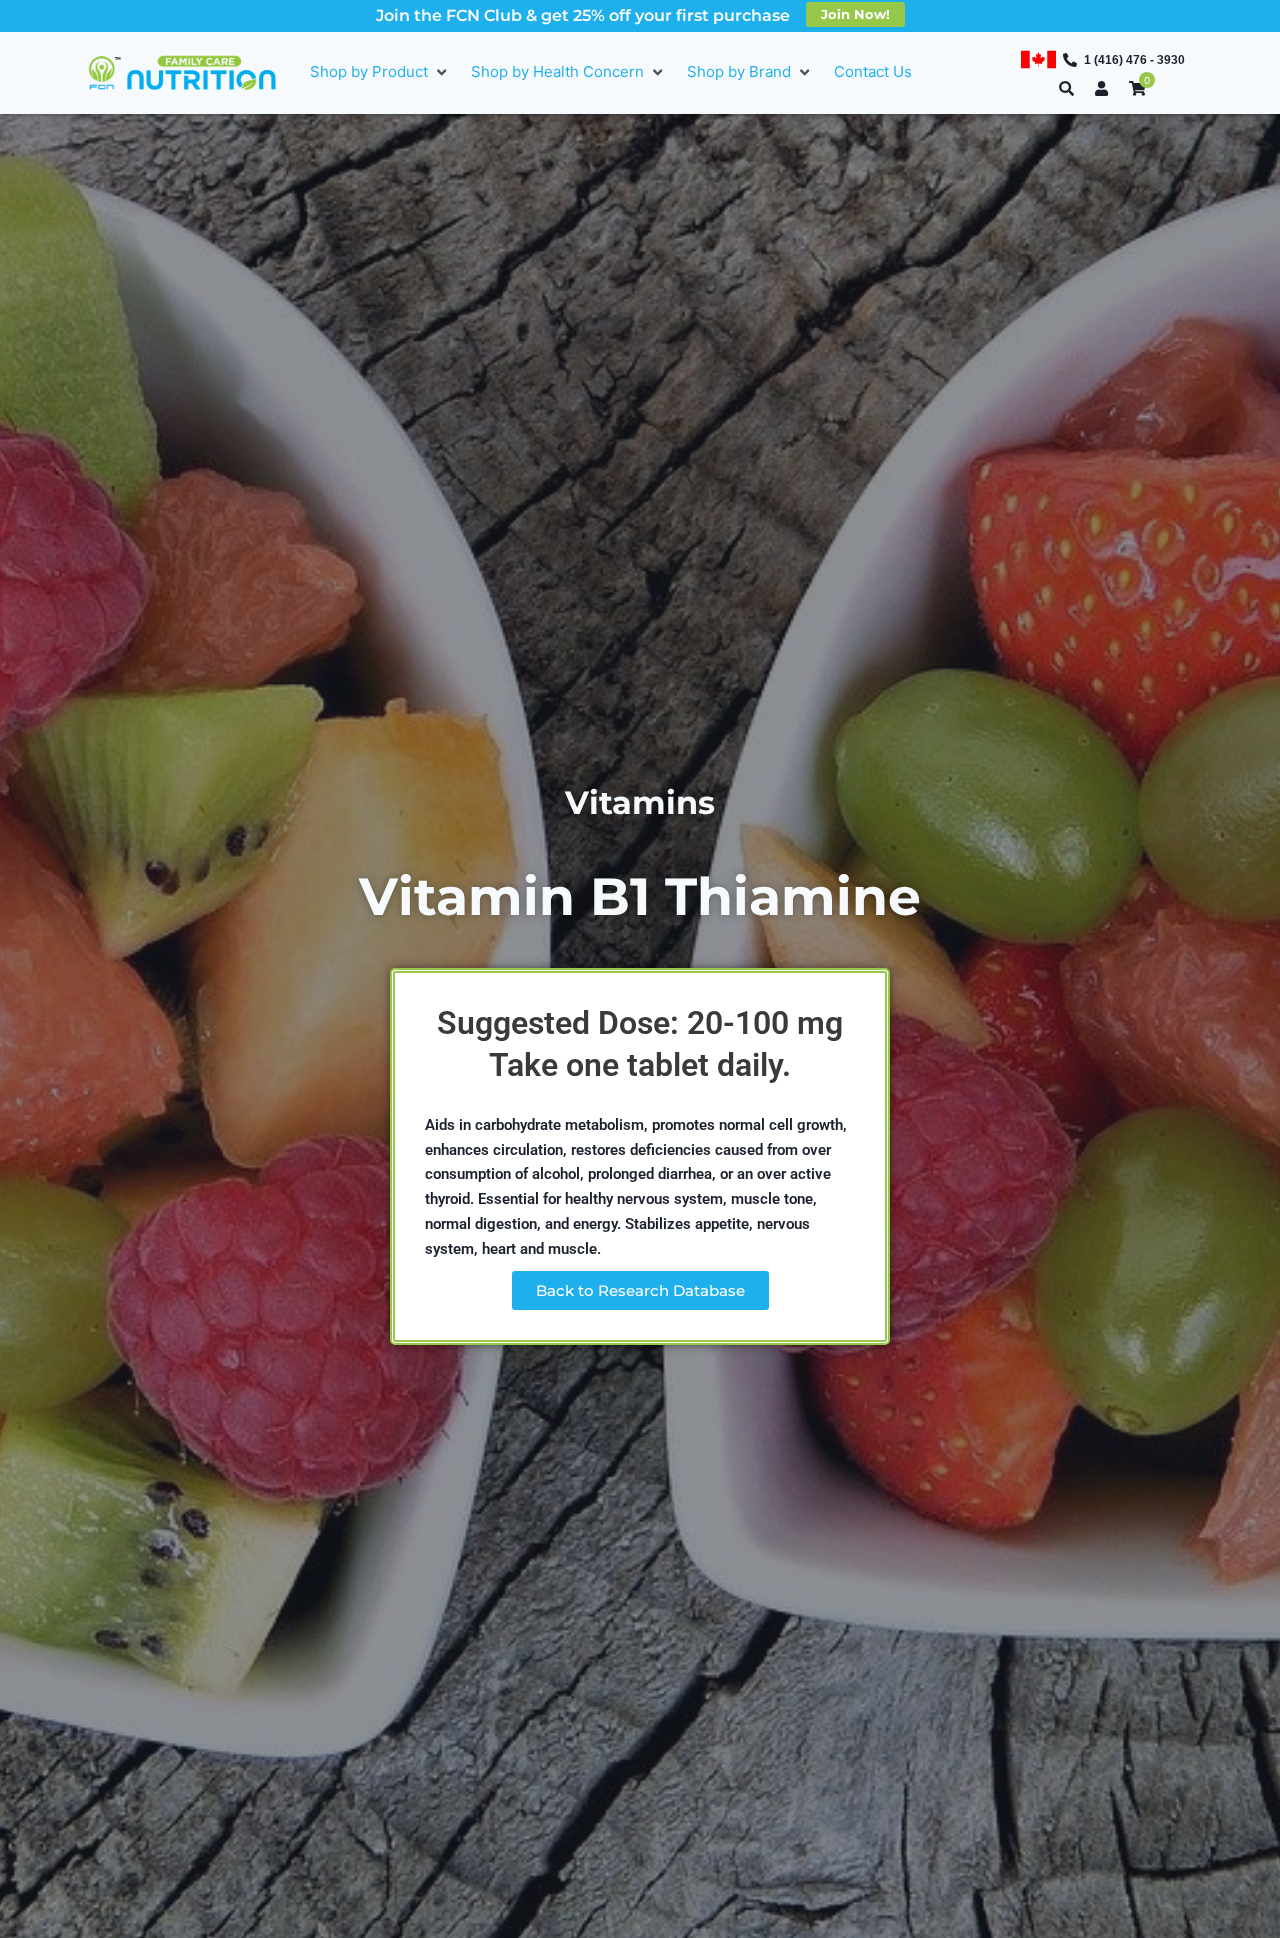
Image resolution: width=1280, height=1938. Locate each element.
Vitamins (640, 802)
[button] (380, 72)
